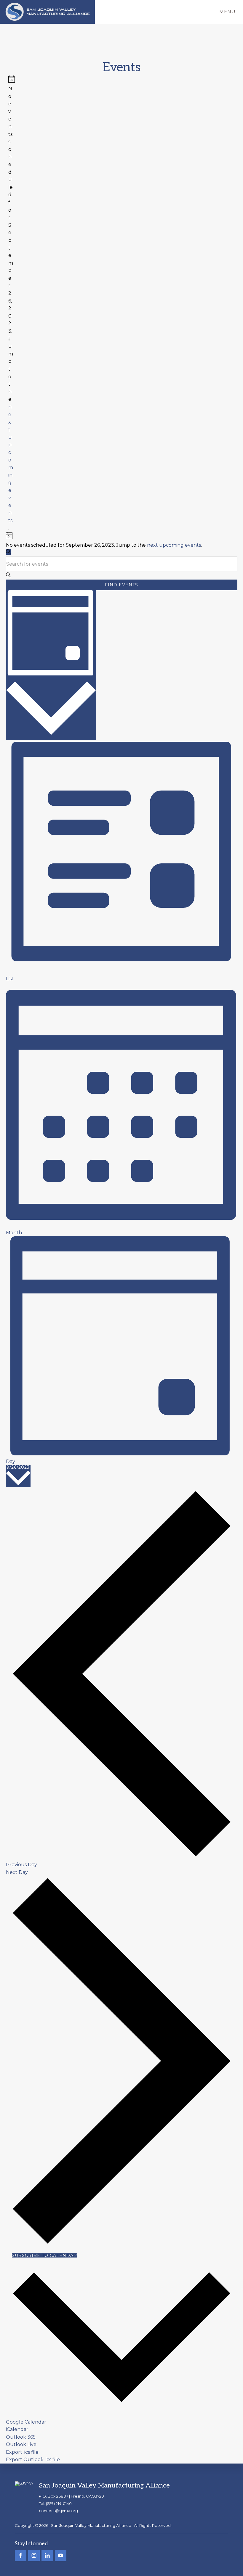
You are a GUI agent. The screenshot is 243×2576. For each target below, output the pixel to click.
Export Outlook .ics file (33, 2460)
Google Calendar (26, 2422)
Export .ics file (22, 2452)
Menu (227, 12)
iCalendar (17, 2429)
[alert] (11, 304)
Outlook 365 (21, 2437)
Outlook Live (21, 2444)
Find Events (121, 585)
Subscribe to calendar (44, 2255)
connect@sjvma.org (58, 2511)
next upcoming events (174, 545)
